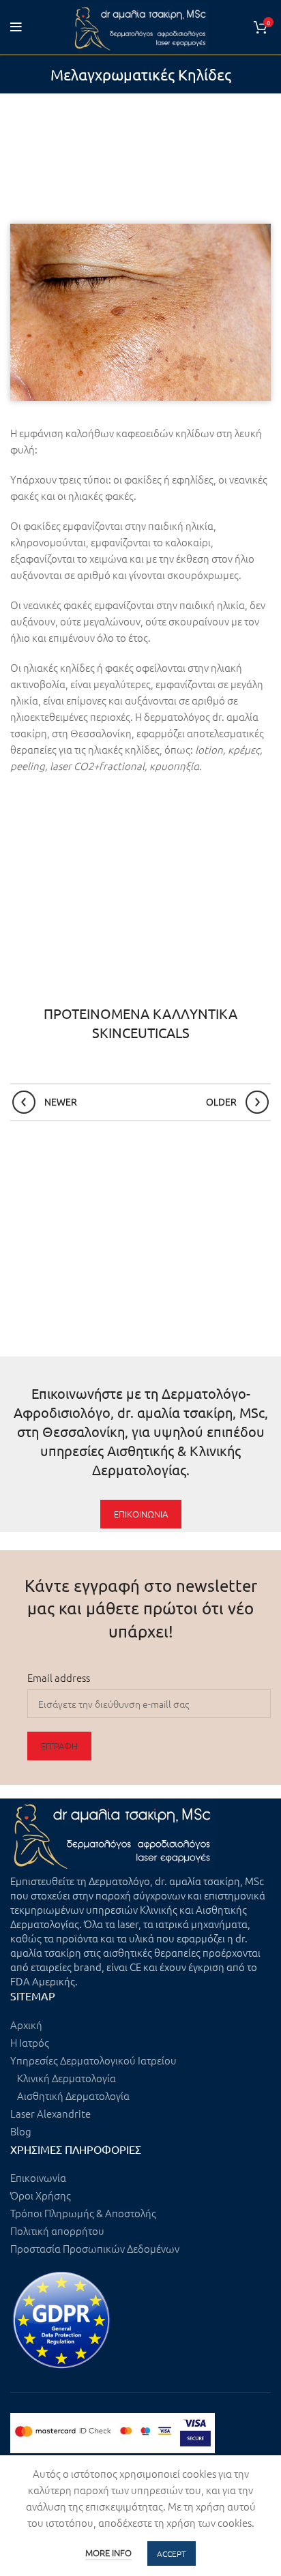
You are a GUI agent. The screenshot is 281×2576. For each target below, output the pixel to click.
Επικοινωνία (38, 2177)
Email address (59, 1677)
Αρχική (26, 2025)
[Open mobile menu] (16, 27)
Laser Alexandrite (50, 2113)
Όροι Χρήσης (41, 2195)
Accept (172, 2553)
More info (108, 2552)
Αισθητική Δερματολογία (73, 2096)
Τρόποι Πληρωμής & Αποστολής (83, 2213)
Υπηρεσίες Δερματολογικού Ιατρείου (93, 2060)
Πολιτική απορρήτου (57, 2231)
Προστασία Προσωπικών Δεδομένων (95, 2248)
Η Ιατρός (30, 2042)
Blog (21, 2131)
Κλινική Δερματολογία (66, 2078)
